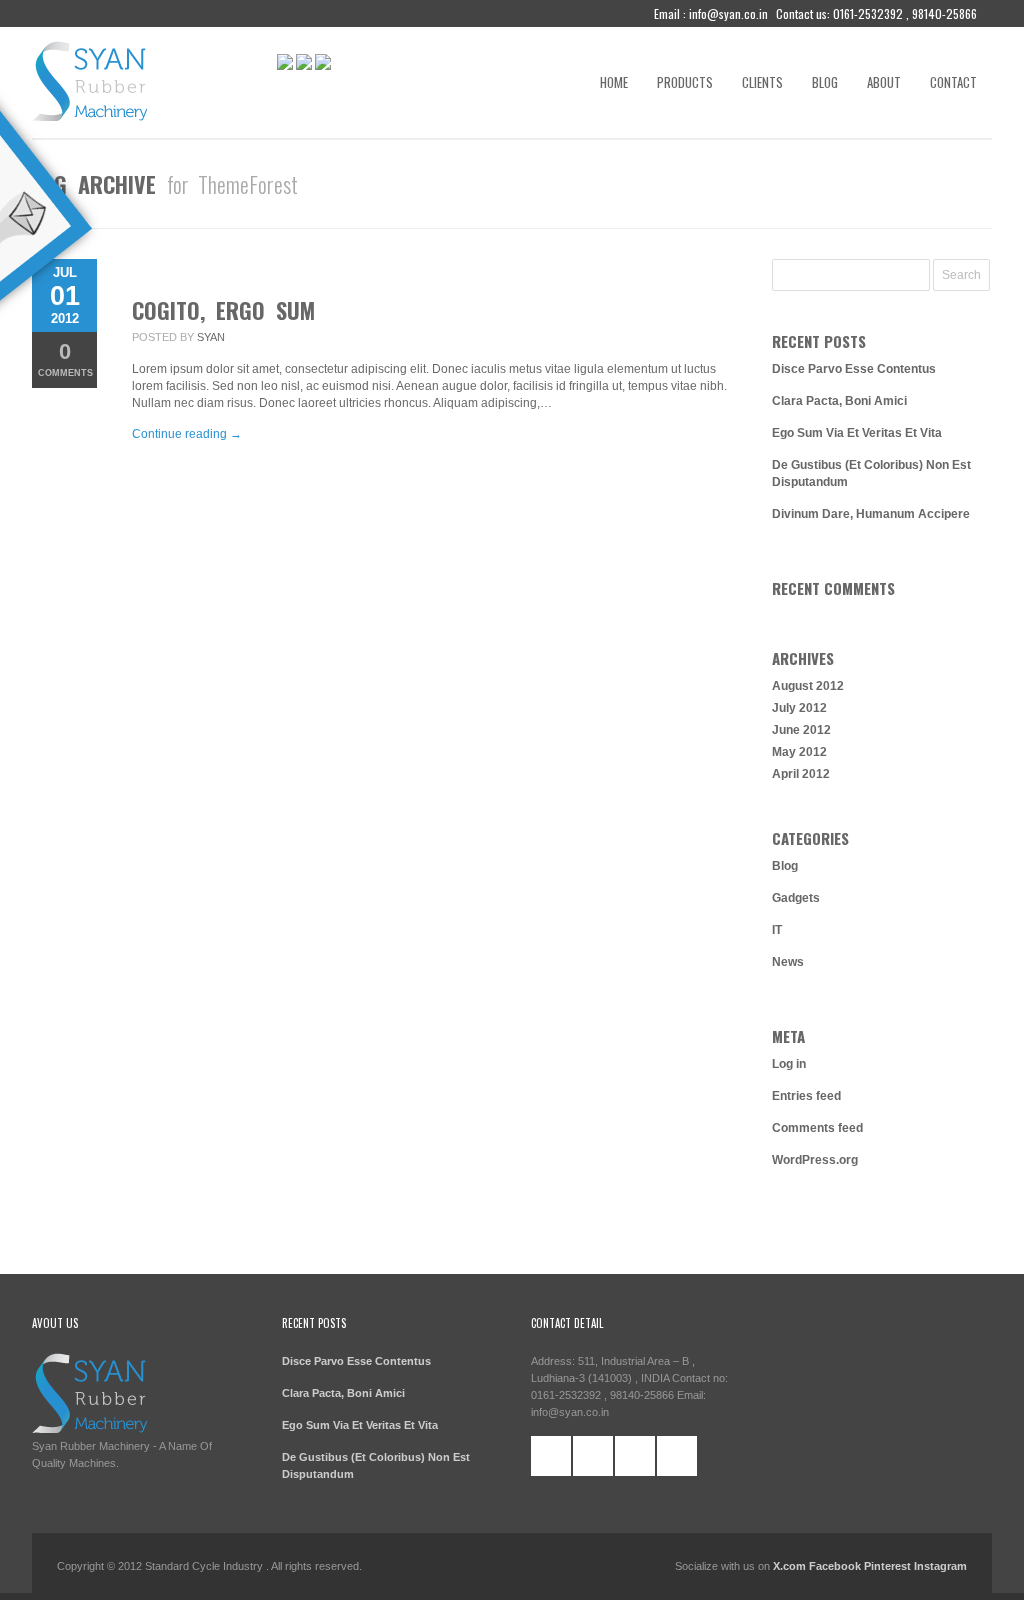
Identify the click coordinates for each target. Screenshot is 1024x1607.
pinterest (635, 1456)
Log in (789, 1064)
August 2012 (808, 686)
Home (614, 82)
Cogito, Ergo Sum (223, 310)
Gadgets (796, 898)
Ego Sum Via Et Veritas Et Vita (857, 433)
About (884, 82)
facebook (551, 1456)
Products (685, 82)
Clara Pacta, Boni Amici (839, 401)
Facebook (836, 1566)
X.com (789, 1566)
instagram (677, 1456)
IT (777, 930)
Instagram (940, 1566)
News (788, 962)
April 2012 (801, 774)
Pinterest (887, 1566)
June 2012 (801, 730)
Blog (825, 82)
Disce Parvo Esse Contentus (854, 369)
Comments (65, 358)
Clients (762, 82)
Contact (953, 82)
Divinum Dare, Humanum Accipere (871, 514)
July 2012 (799, 708)
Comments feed (817, 1128)
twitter (593, 1456)
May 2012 (799, 752)
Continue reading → (187, 434)
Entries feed (806, 1096)
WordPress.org (815, 1160)
